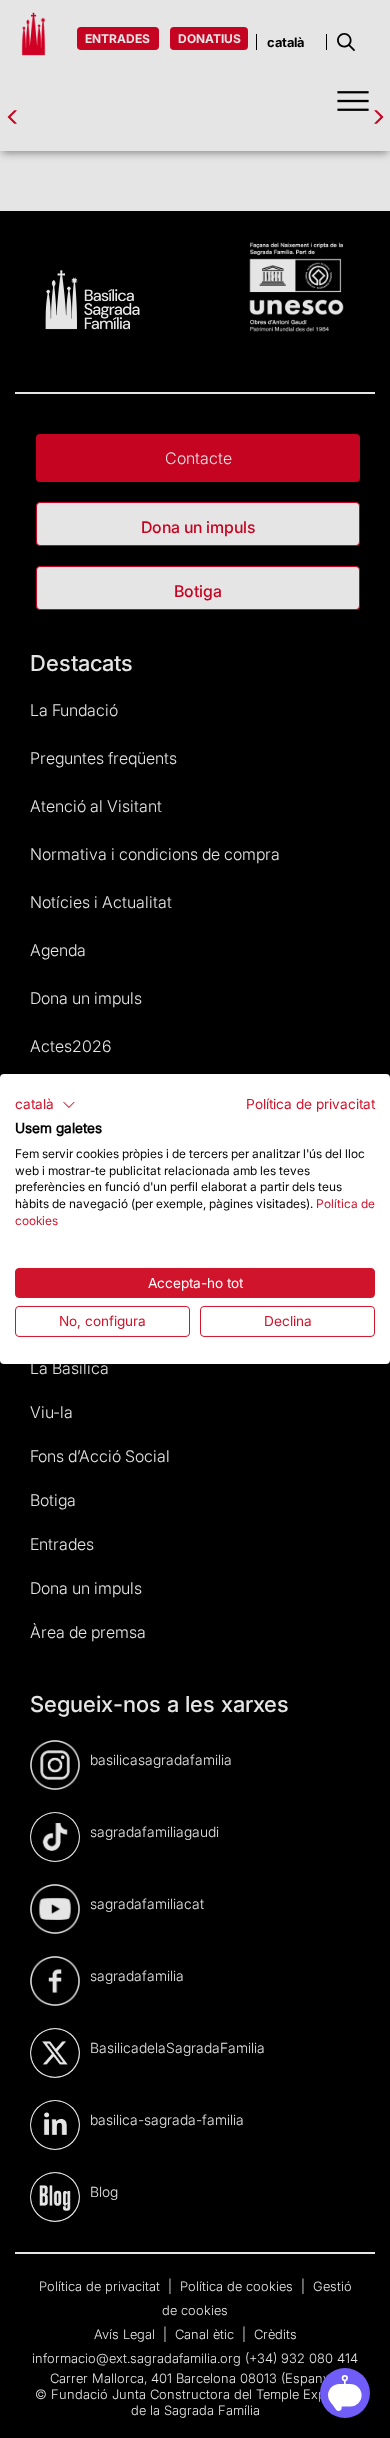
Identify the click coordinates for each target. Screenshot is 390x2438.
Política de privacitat (310, 1104)
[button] (45, 1105)
